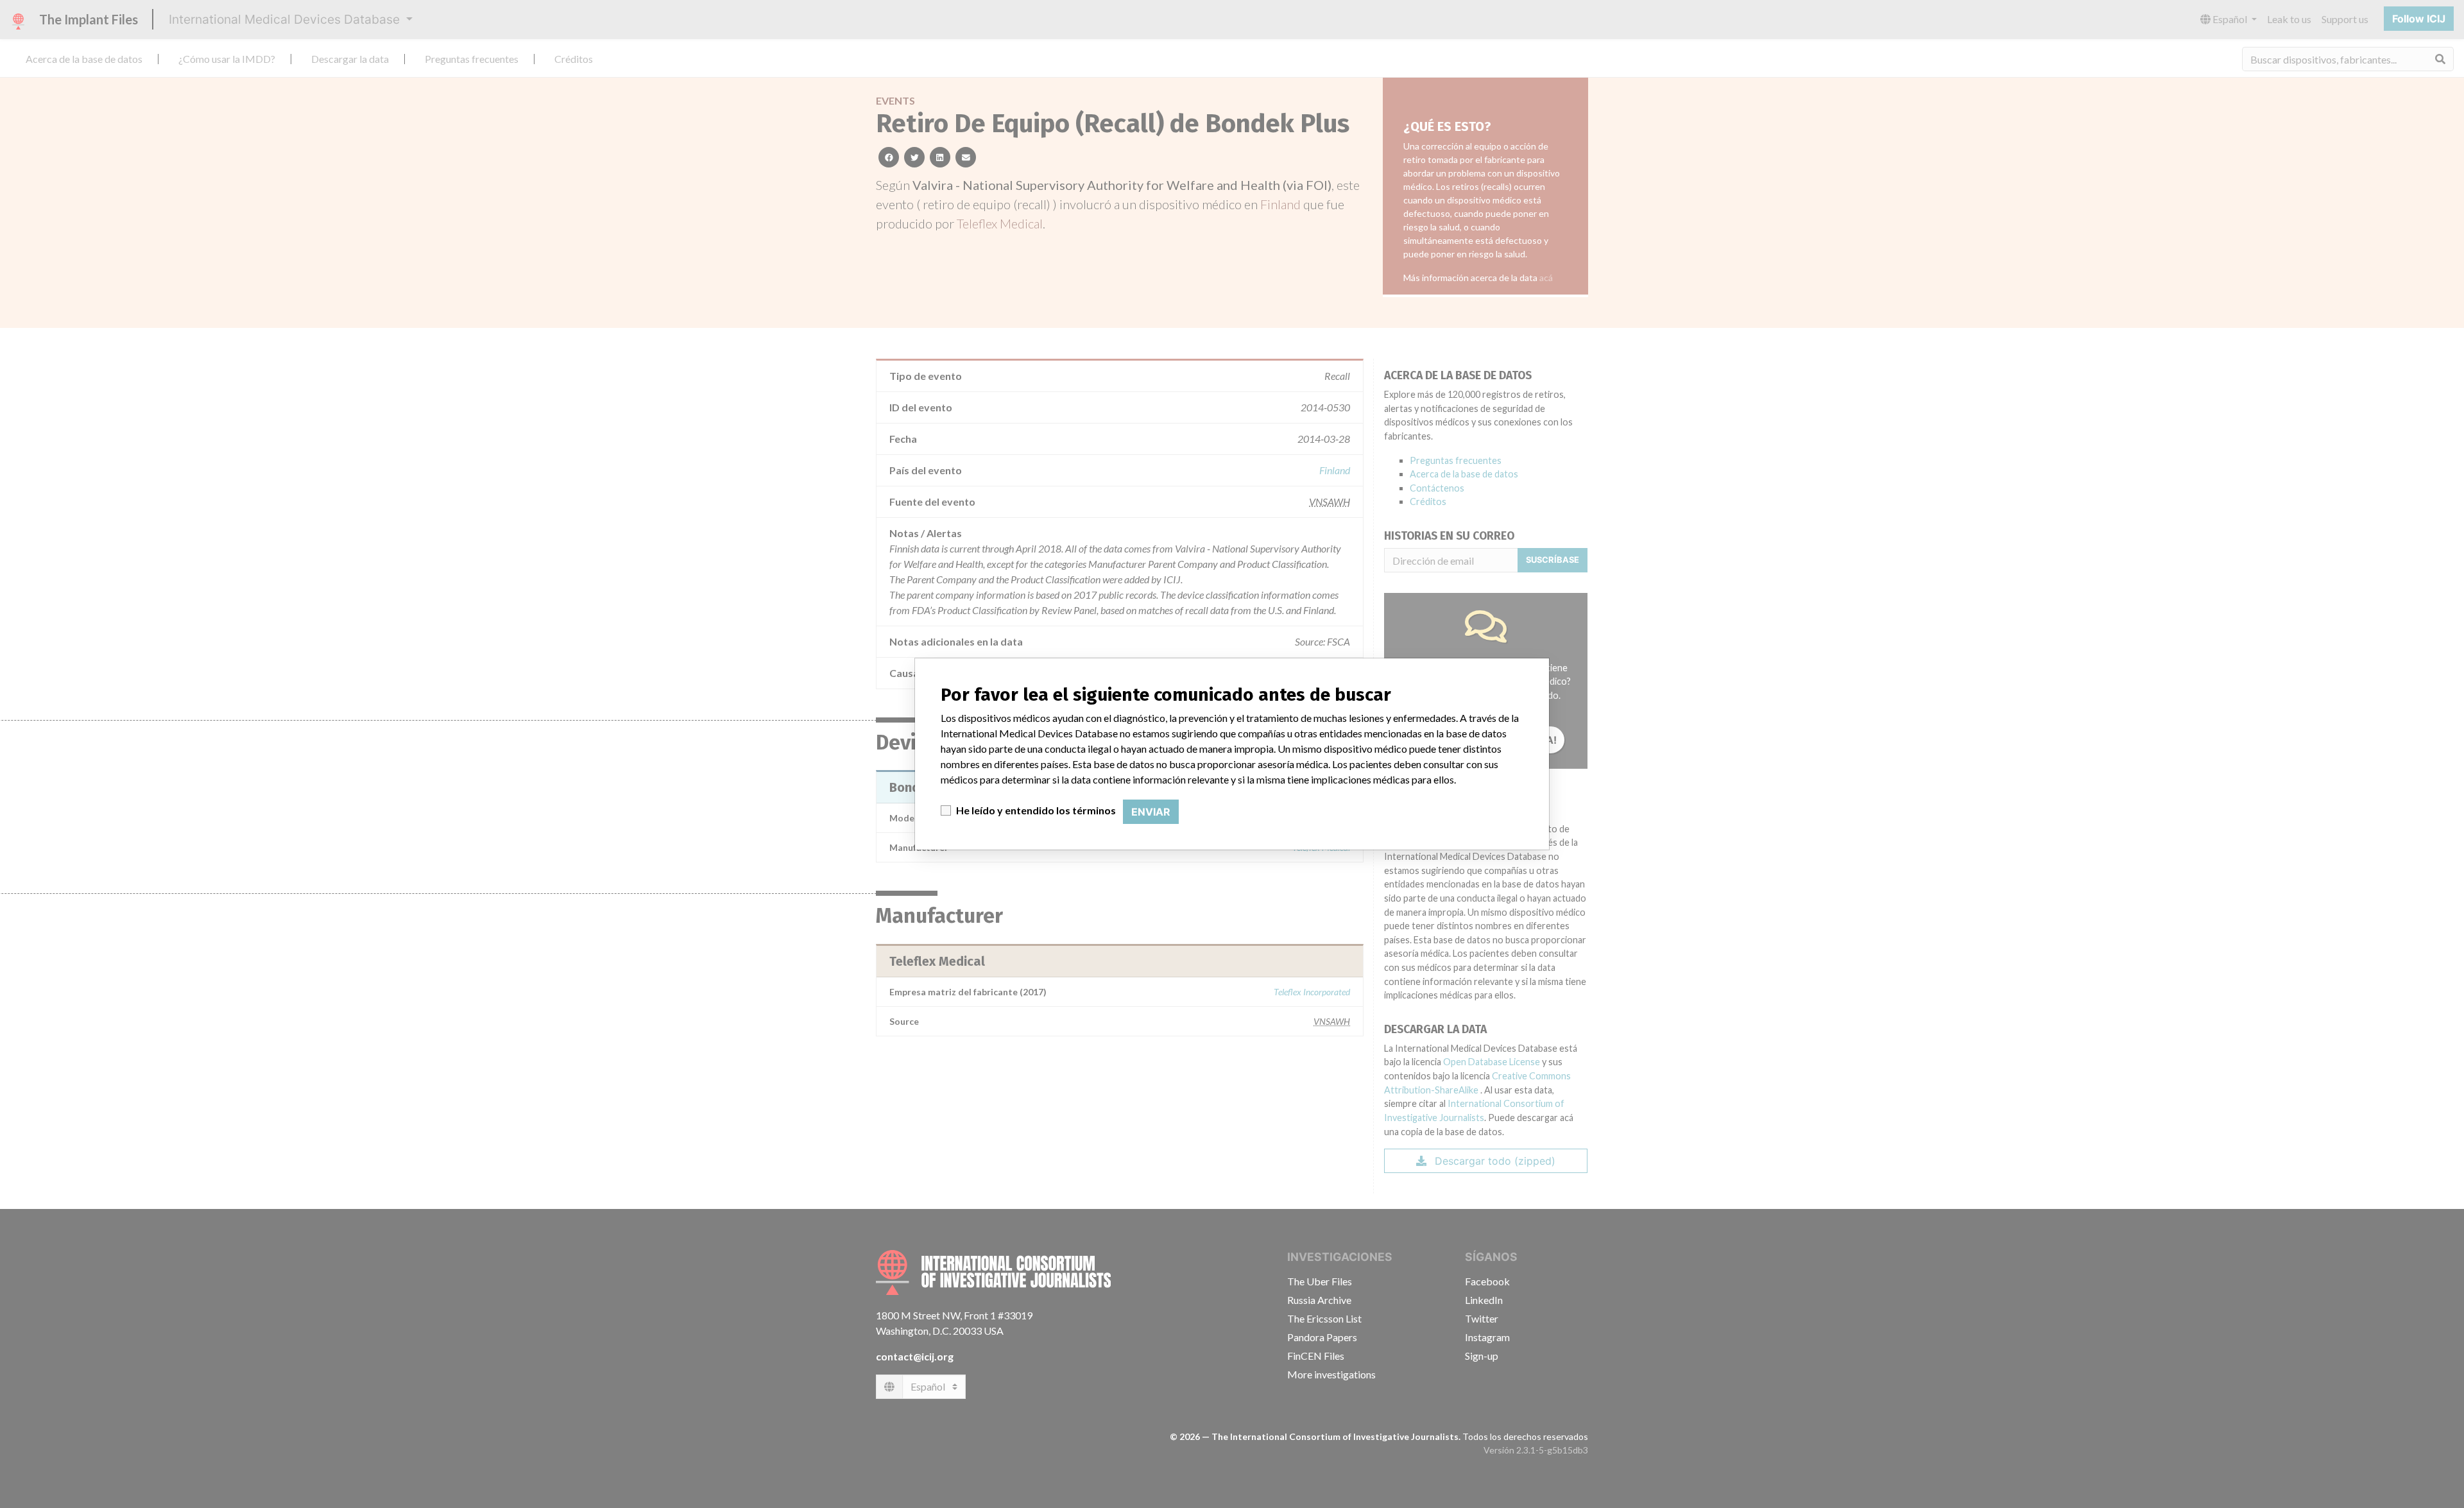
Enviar (1151, 812)
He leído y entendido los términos (1036, 810)
